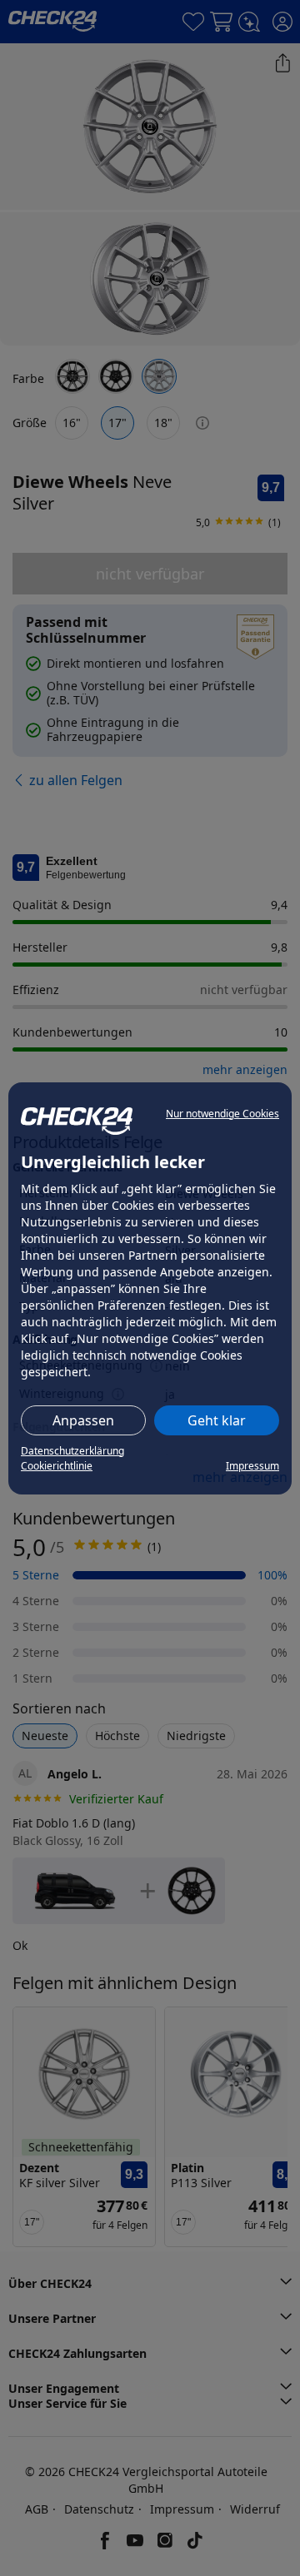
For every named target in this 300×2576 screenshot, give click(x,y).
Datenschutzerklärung (72, 1451)
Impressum (252, 1466)
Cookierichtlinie (57, 1466)
